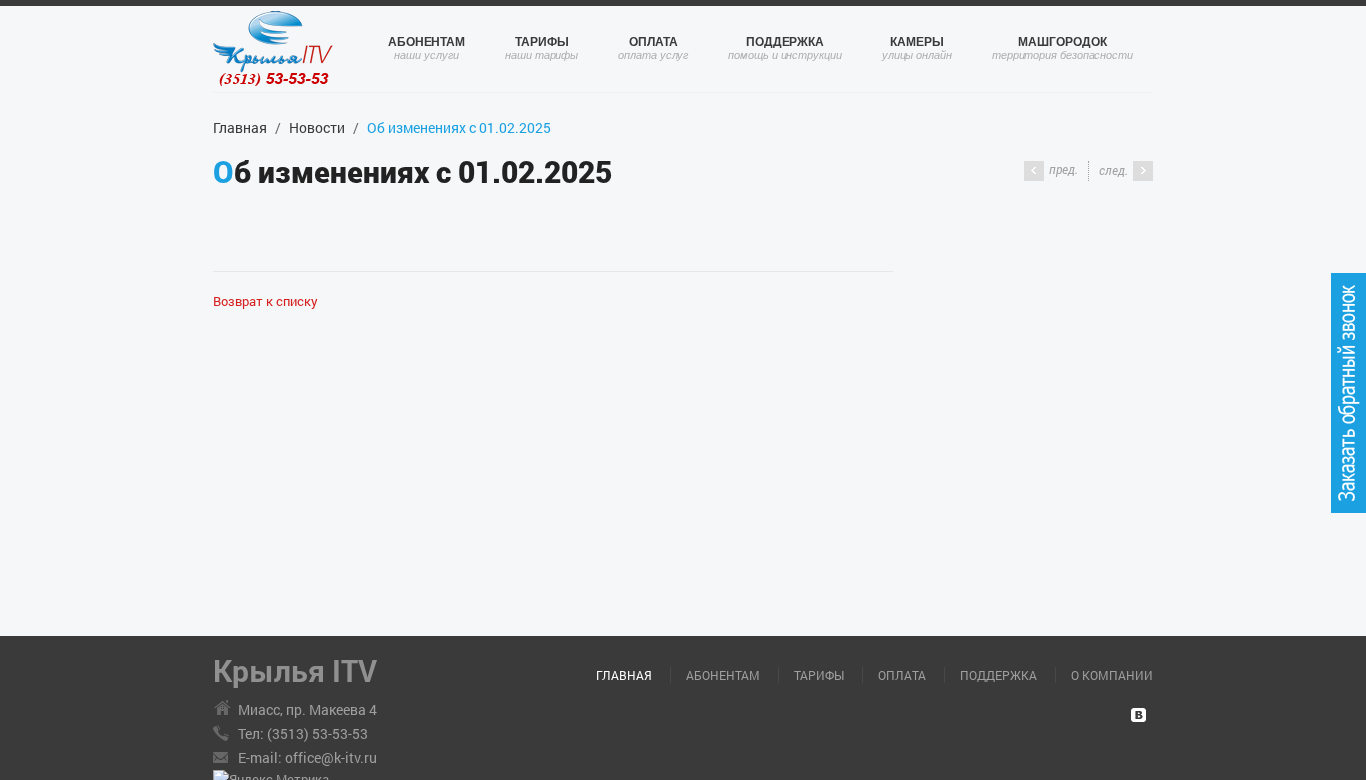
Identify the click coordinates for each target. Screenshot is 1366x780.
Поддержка (785, 42)
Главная (240, 127)
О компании (1112, 675)
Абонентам (426, 42)
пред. (1063, 169)
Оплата (653, 42)
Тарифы (542, 42)
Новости (317, 127)
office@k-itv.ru (331, 757)
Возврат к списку (265, 301)
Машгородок (1062, 42)
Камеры (917, 42)
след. (1113, 170)
